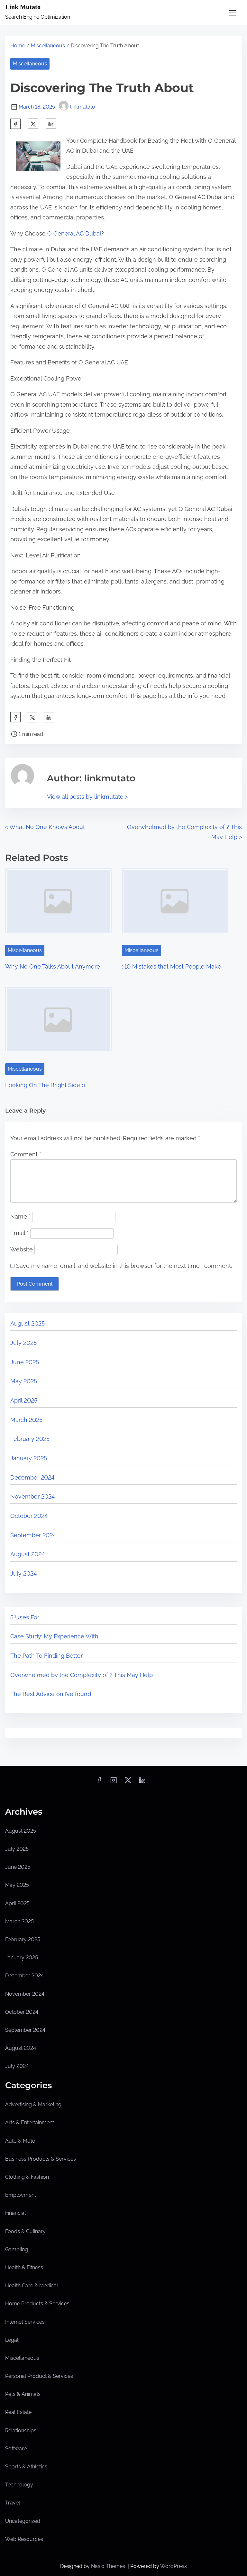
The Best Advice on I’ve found (51, 1694)
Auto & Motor (21, 2141)
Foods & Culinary (25, 2231)
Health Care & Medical (32, 2286)
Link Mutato (23, 7)
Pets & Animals (23, 2394)
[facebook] (15, 124)
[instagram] (114, 1782)
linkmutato (83, 107)
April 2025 (24, 1400)
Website (22, 1249)
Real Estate (18, 2412)
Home (18, 46)
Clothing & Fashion (27, 2177)
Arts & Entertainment (30, 2123)
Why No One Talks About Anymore (53, 966)
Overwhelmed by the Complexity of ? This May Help (82, 1675)
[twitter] (33, 124)
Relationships (21, 2431)
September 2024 (33, 1535)
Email (19, 1233)
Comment (26, 1154)
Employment (21, 2195)
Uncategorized (23, 2521)
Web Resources (24, 2539)
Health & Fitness (24, 2267)
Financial (15, 2213)
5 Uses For (25, 1617)
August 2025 (27, 1323)
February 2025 (30, 1439)
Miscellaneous (48, 46)
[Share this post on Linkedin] (51, 124)
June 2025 (25, 1362)
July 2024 (23, 1573)
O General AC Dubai (74, 233)
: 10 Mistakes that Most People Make (172, 966)
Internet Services (25, 2322)
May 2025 (24, 1381)
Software (16, 2449)
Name (20, 1216)
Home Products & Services (37, 2304)
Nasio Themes (109, 2566)
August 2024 (27, 1554)
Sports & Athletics (26, 2467)
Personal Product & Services (39, 2376)
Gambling (17, 2249)
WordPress (174, 2566)
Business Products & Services (41, 2159)
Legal (12, 2340)
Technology (19, 2485)
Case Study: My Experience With (54, 1636)
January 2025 (29, 1458)
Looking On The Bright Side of (46, 1085)
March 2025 (26, 1420)
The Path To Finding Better (46, 1656)
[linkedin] (142, 1782)
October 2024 (29, 1516)
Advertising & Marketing (33, 2104)
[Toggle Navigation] (233, 13)
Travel (13, 2503)
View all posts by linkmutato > (87, 797)
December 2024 (32, 1477)
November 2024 (32, 1496)
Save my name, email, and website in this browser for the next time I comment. (124, 1266)
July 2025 (23, 1343)
